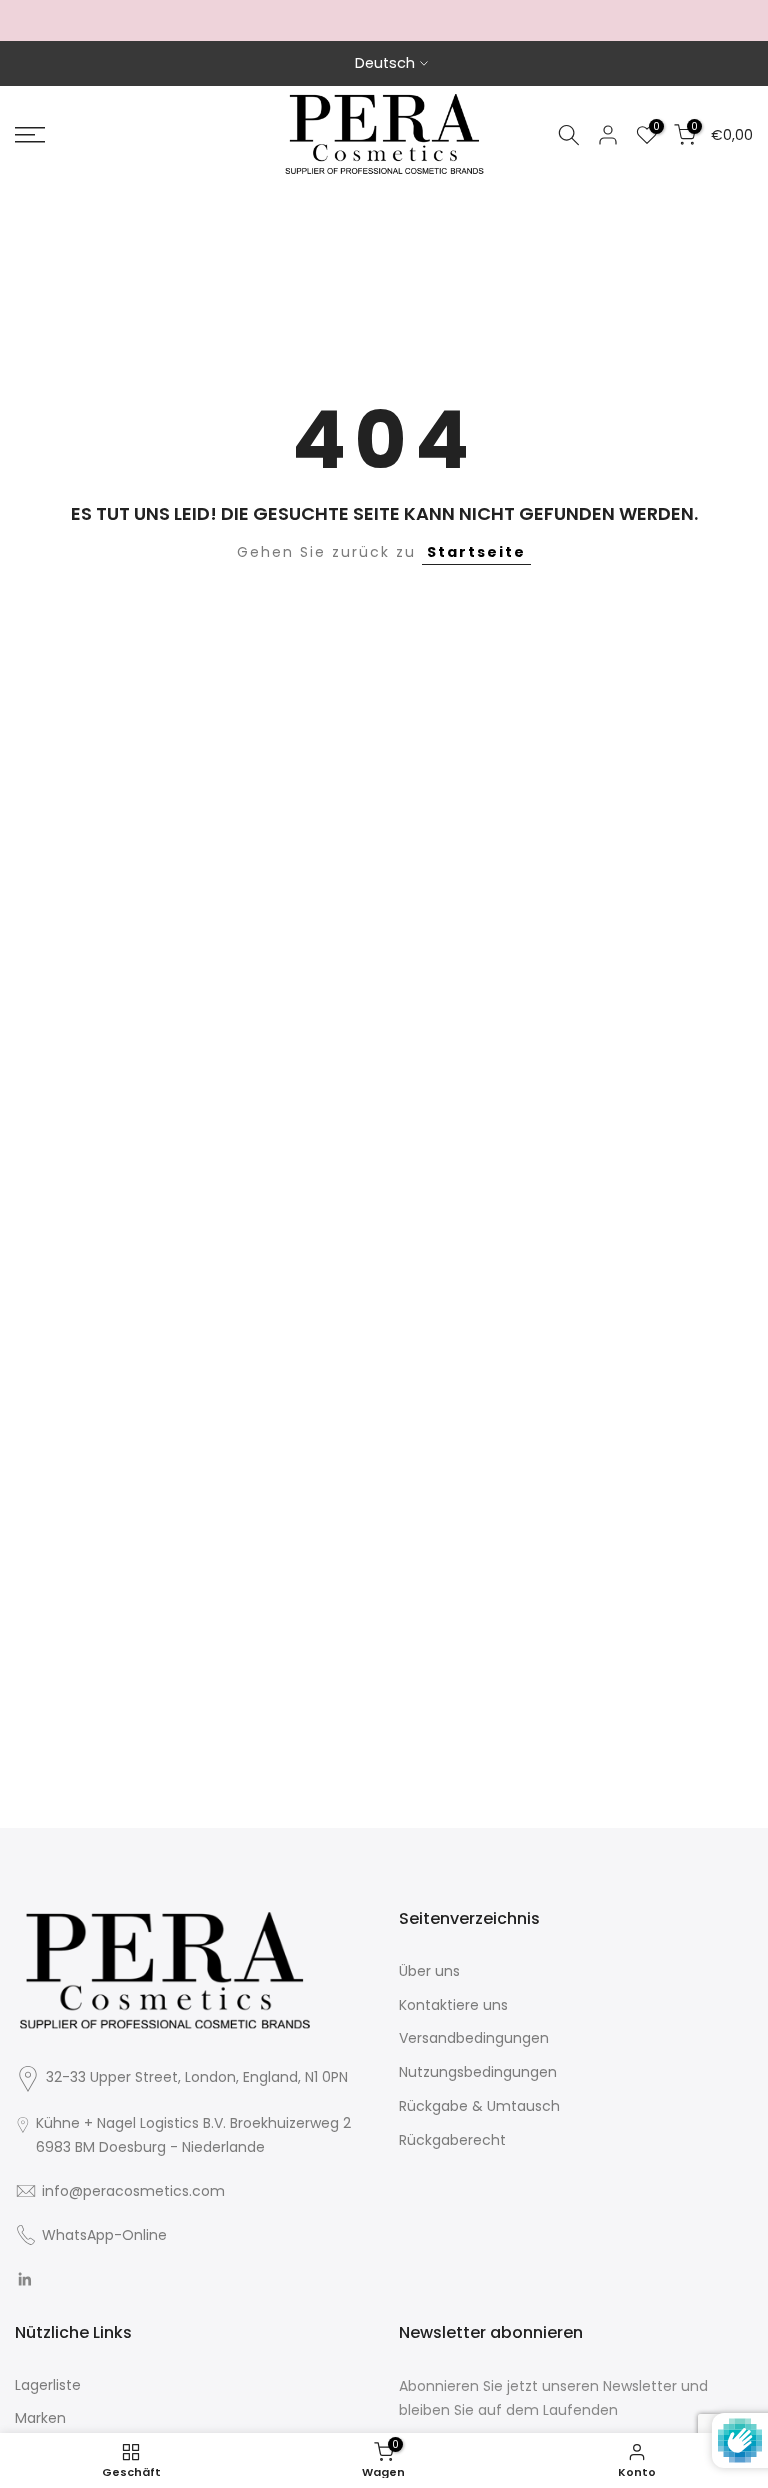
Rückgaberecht (452, 2140)
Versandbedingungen (474, 2038)
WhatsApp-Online (104, 2235)
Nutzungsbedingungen (478, 2072)
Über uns (429, 1971)
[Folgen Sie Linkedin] (24, 2280)
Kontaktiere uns (453, 2005)
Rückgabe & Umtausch (479, 2106)
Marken (40, 2418)
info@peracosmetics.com (133, 2191)
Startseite (476, 552)
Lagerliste (48, 2385)
